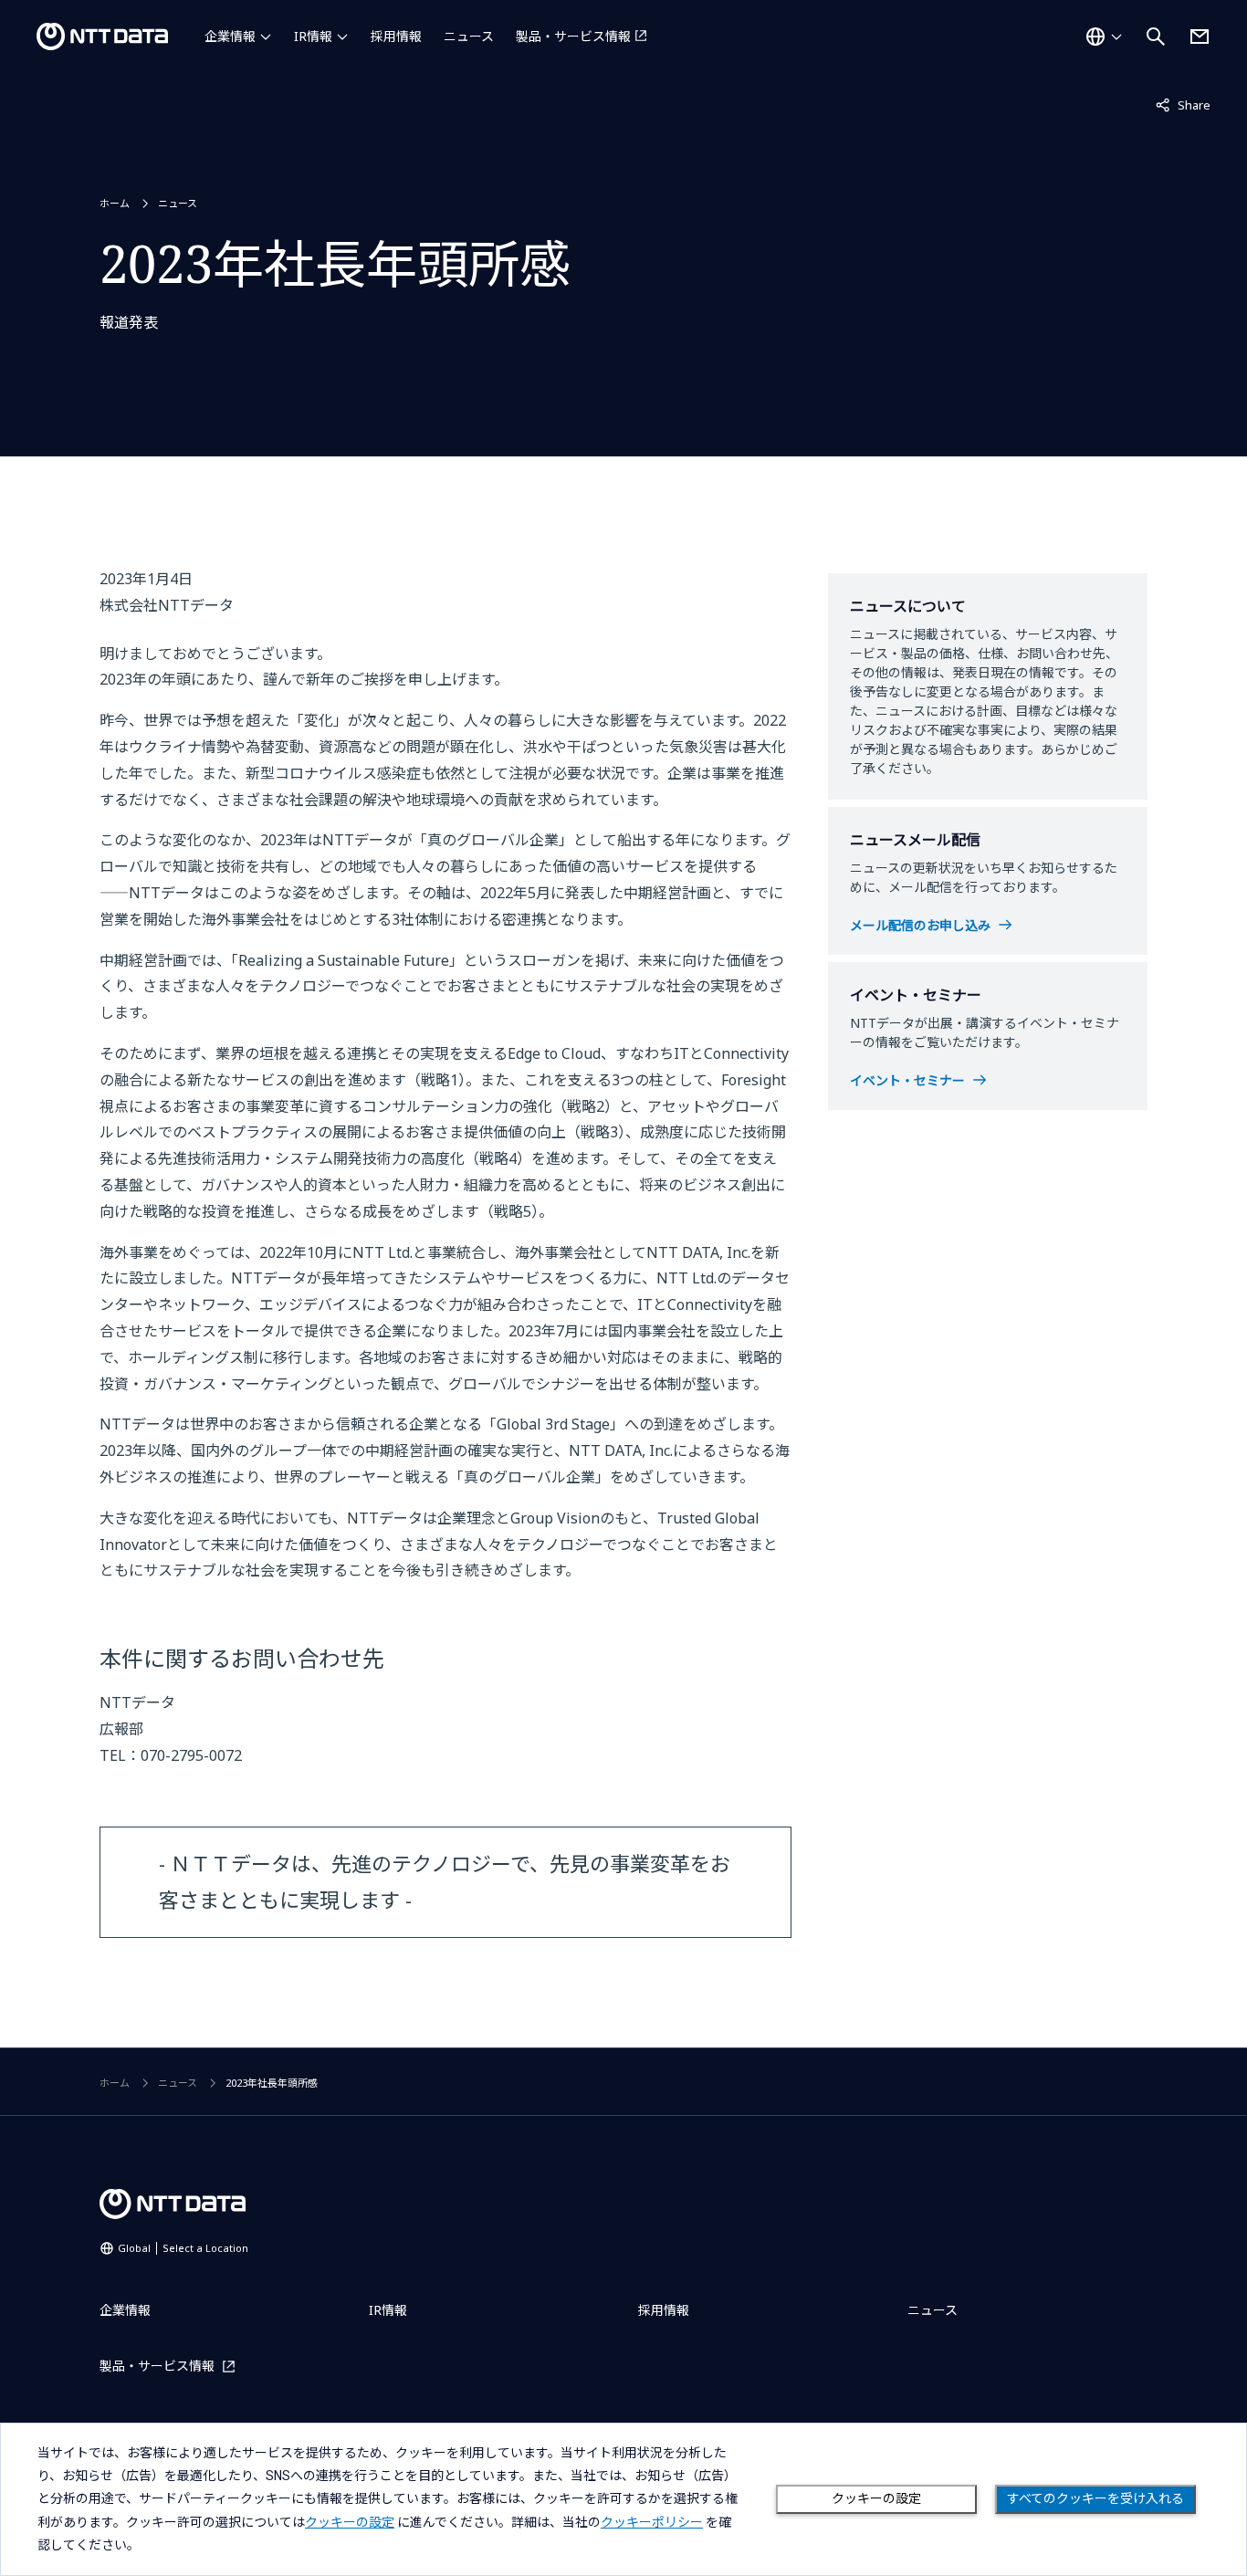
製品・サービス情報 (573, 36)
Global (183, 2248)
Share (1183, 105)
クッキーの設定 (876, 2498)
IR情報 (313, 36)
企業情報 (230, 36)
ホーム (115, 203)
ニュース (469, 36)
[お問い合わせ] (1200, 37)
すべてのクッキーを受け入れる (1095, 2498)
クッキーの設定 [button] (350, 2522)
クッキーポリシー (652, 2522)
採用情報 (396, 36)
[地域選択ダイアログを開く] (1104, 37)
